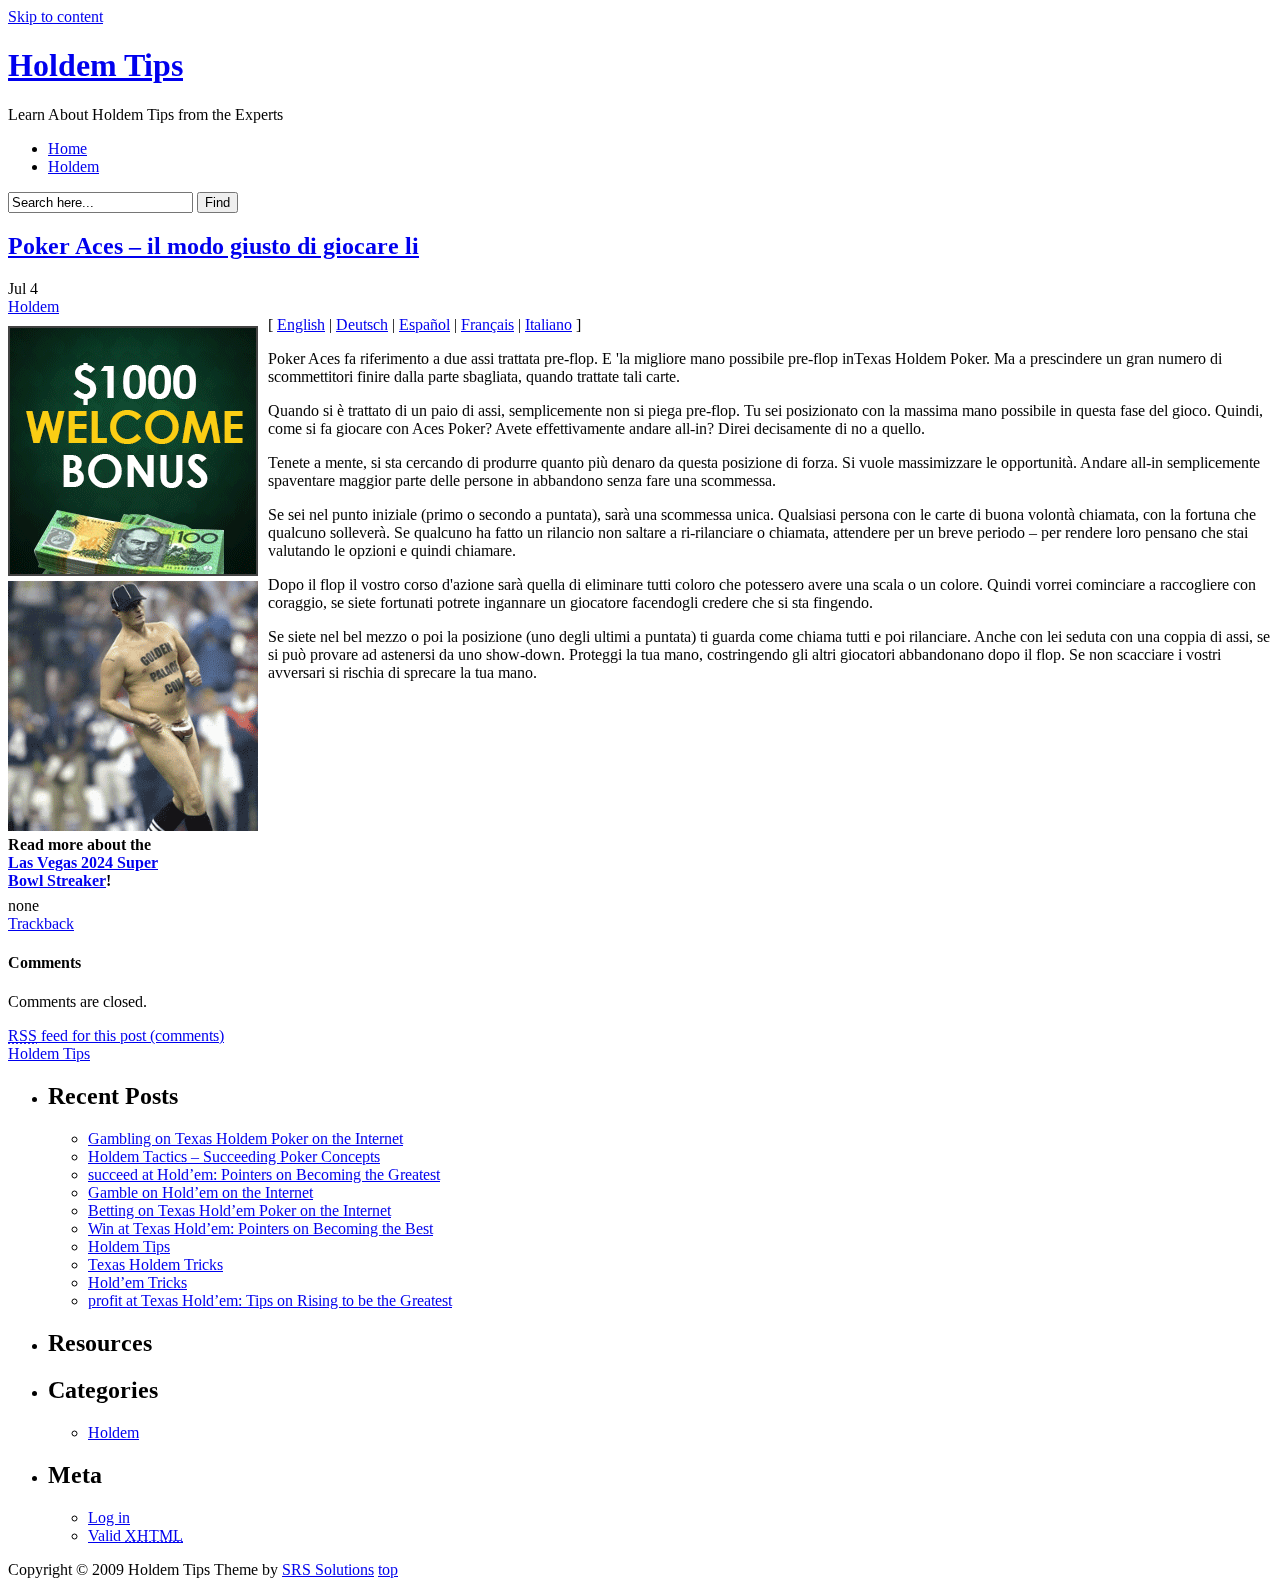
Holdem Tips (95, 65)
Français (487, 324)
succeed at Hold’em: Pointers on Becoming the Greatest (264, 1174)
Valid (135, 1535)
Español (424, 324)
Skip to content (55, 16)
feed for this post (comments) (116, 1035)
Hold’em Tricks (137, 1282)
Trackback (41, 923)
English (301, 324)
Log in (109, 1517)
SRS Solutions (328, 1569)
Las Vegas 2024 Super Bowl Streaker (83, 871)
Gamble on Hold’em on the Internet (200, 1192)
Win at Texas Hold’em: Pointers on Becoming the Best (260, 1228)
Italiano (548, 324)
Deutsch (362, 324)
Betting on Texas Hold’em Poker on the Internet (239, 1210)
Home (67, 148)
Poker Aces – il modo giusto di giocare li (213, 246)
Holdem (73, 166)
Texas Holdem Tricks (155, 1264)
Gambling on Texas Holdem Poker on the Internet (245, 1138)
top (388, 1569)
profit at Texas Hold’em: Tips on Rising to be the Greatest (270, 1300)
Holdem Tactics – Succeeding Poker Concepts (234, 1156)
